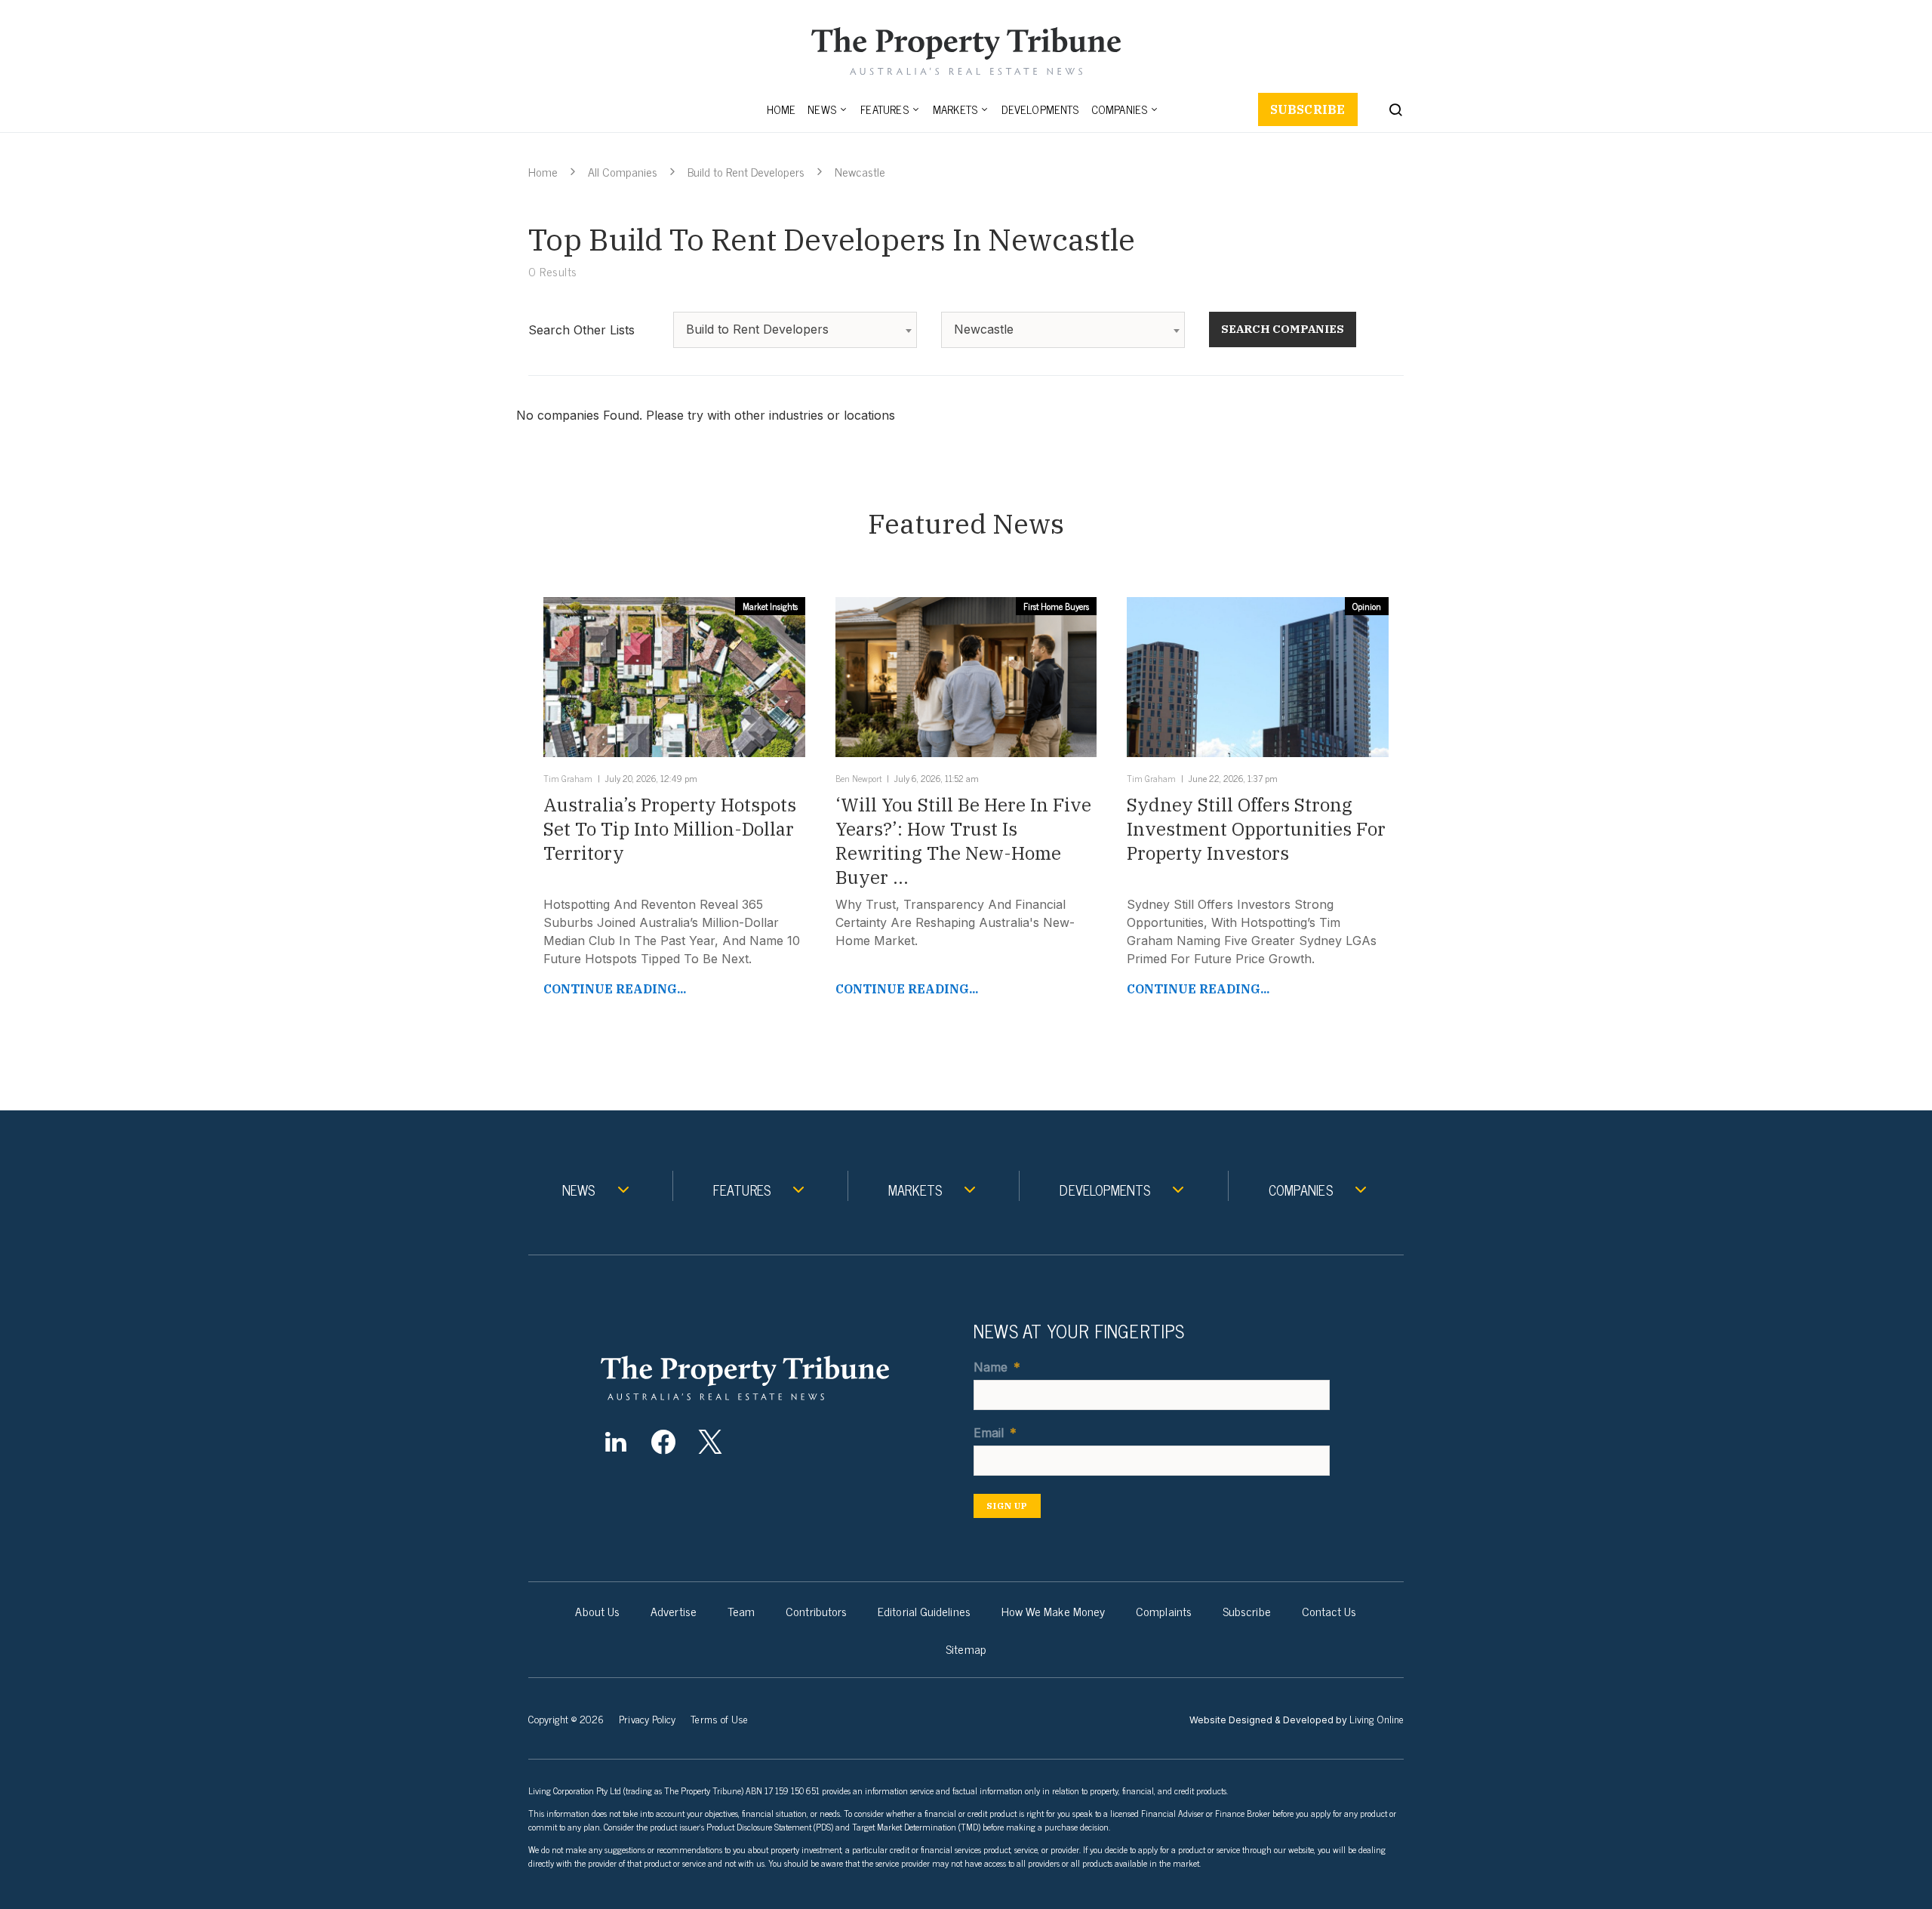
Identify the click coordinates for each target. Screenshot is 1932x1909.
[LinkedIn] (615, 1442)
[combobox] (795, 330)
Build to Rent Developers (746, 171)
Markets (955, 109)
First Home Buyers (1056, 606)
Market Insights (770, 606)
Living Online (1377, 1718)
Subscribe (1308, 109)
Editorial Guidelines (924, 1611)
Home (781, 109)
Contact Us (1329, 1611)
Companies (1120, 109)
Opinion (1367, 606)
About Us (597, 1611)
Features (884, 109)
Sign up (1007, 1506)
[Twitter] (711, 1442)
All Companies (623, 171)
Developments (1040, 109)
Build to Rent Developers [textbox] (757, 329)
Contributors (816, 1611)
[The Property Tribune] (774, 1378)
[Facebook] (663, 1442)
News (822, 109)
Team (741, 1611)
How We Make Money (1053, 1611)
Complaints (1164, 1611)
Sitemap (966, 1649)
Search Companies (1283, 329)
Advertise (674, 1611)
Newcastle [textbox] (984, 329)
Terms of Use (719, 1718)
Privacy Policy (647, 1718)
